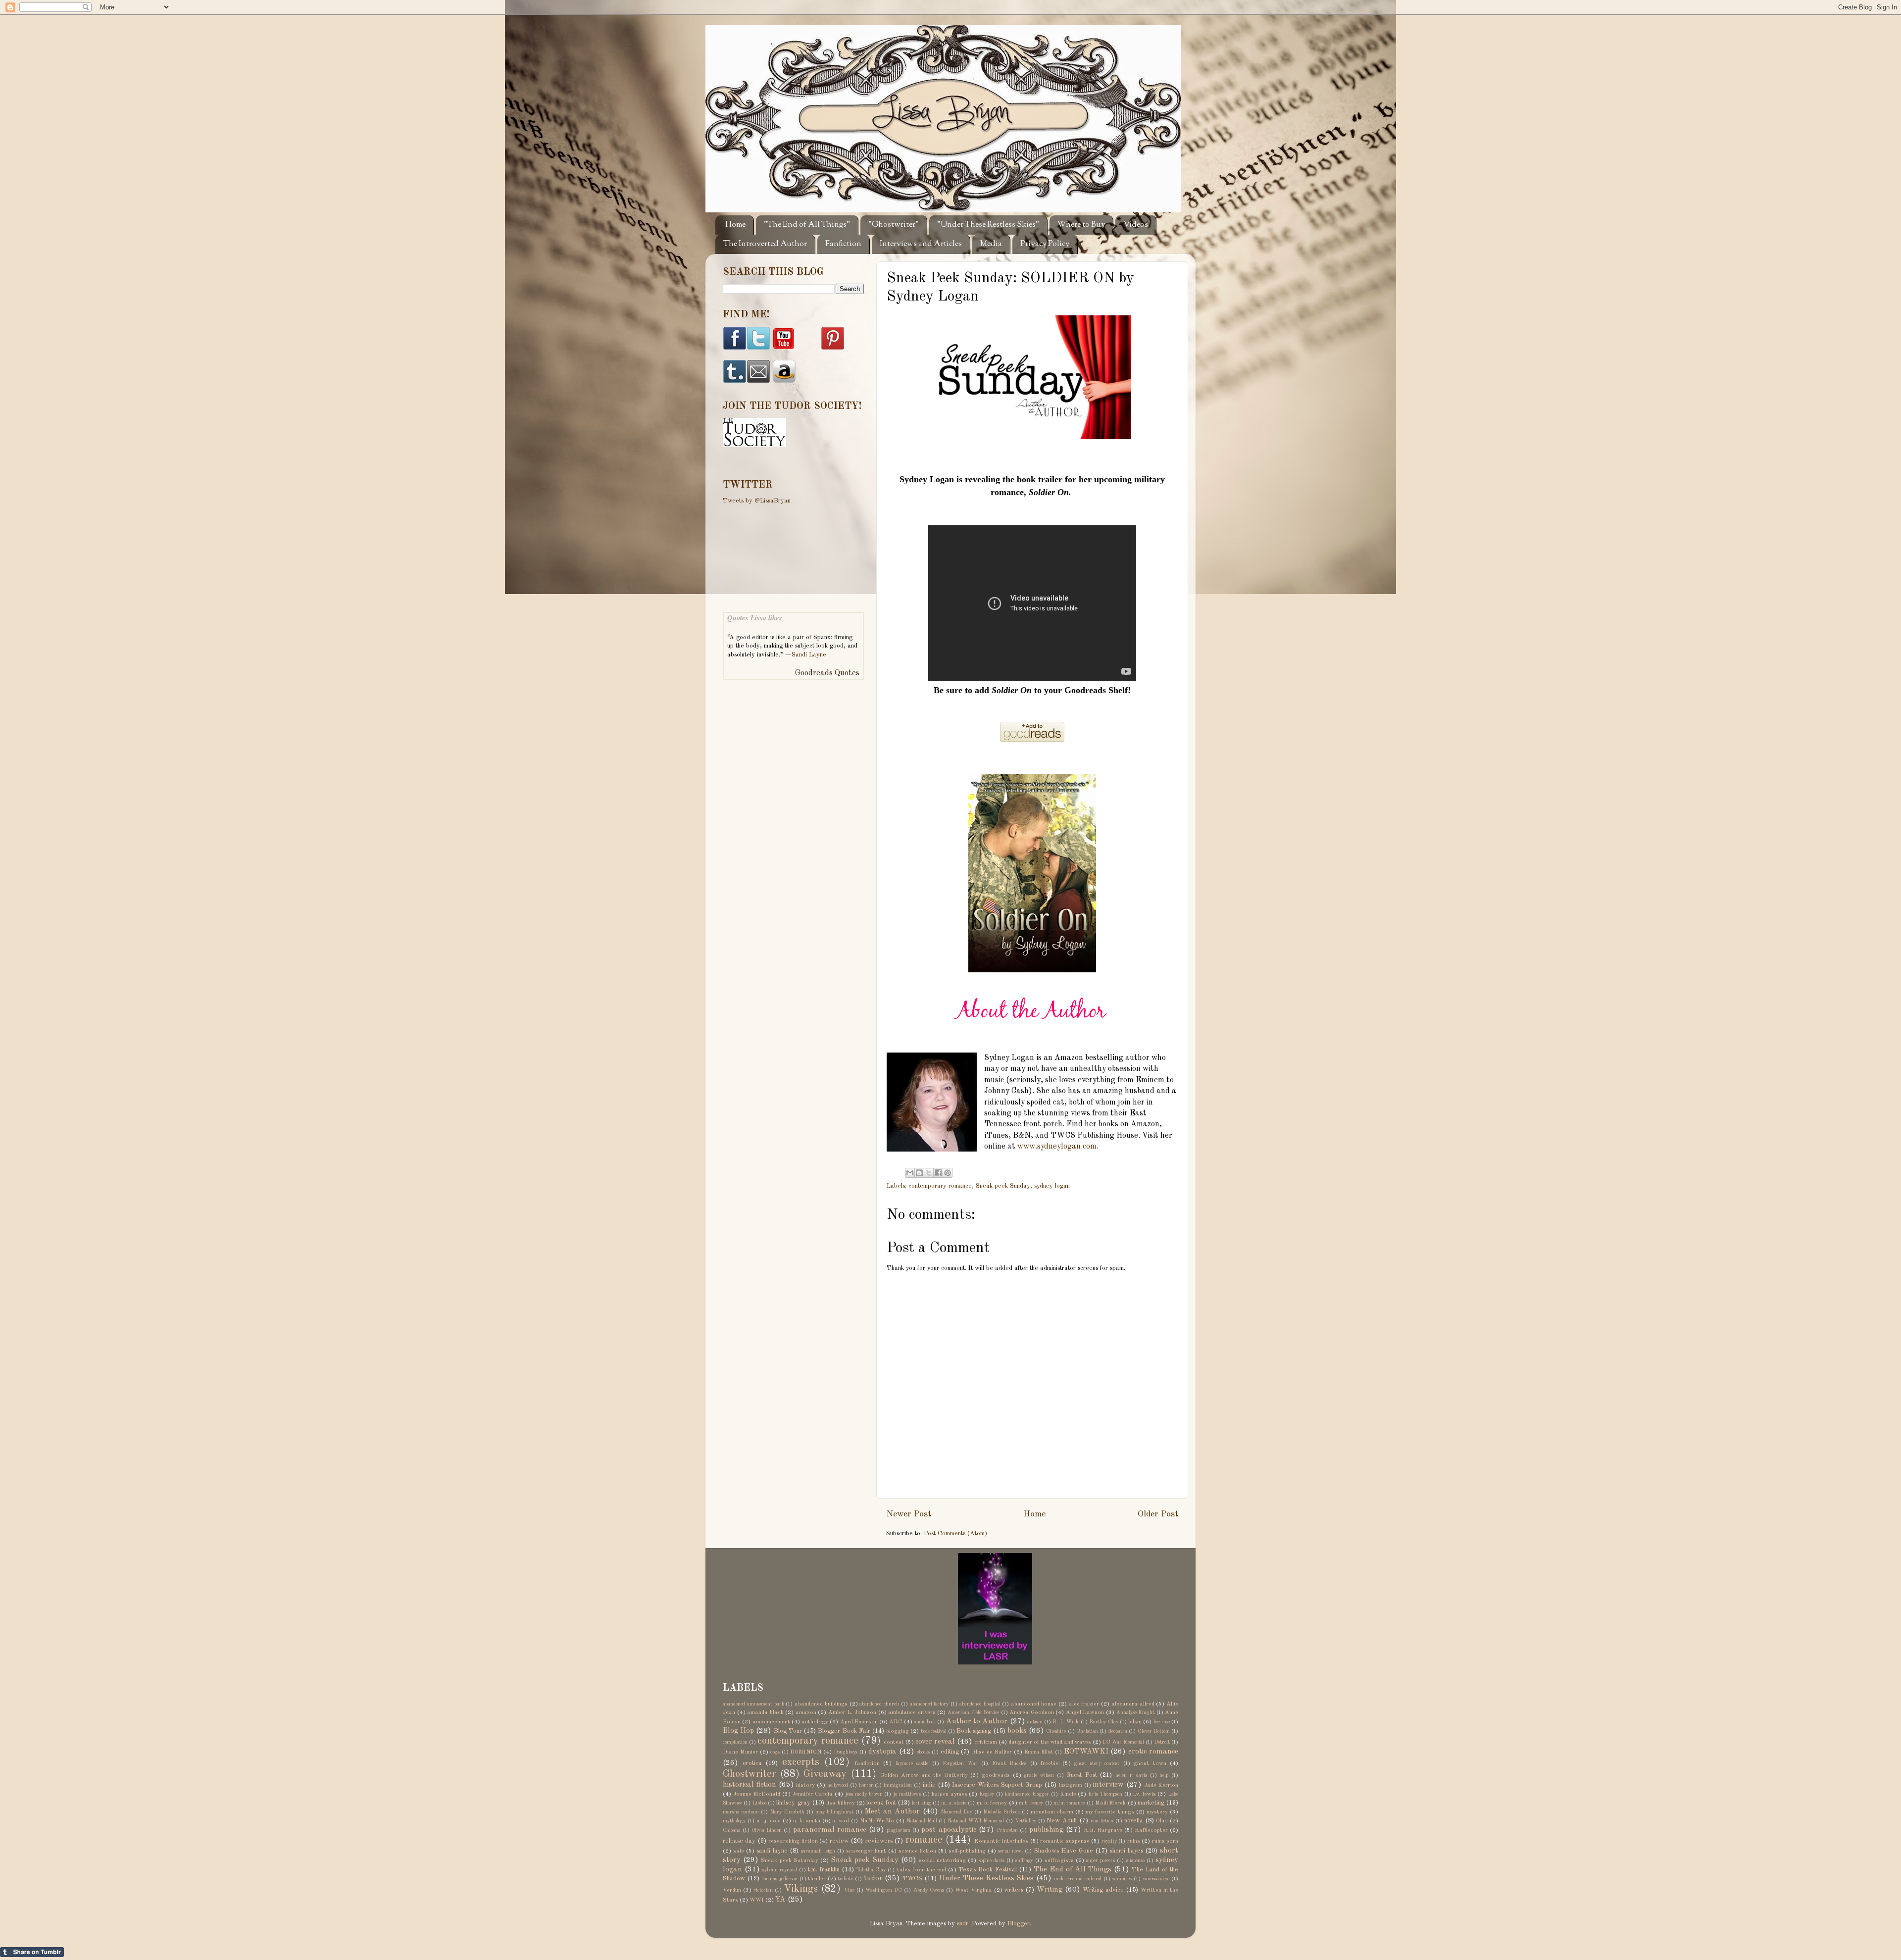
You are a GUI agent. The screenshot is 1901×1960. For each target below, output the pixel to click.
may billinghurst (834, 1812)
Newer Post (909, 1514)
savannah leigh (818, 1851)
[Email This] (910, 1173)
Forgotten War (960, 1763)
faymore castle (912, 1763)
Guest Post (1082, 1775)
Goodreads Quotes (827, 673)
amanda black (765, 1712)
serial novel (1010, 1851)
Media (991, 244)
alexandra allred (1133, 1704)
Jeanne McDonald (757, 1794)
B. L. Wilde (1066, 1722)
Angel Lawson (1085, 1712)
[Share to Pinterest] (948, 1173)
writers (1014, 1890)
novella (1134, 1821)
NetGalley (1026, 1821)
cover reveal (935, 1742)
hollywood (838, 1785)
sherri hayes (1126, 1851)
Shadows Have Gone (1064, 1851)
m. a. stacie (954, 1803)
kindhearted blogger (1027, 1794)
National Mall (922, 1821)
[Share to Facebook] (938, 1173)
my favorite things (1110, 1812)
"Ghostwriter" (894, 225)
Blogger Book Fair (844, 1731)
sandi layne (772, 1851)
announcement (771, 1722)
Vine (849, 1890)
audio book (925, 1722)
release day (739, 1841)
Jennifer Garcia (812, 1794)
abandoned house (1034, 1704)
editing (950, 1752)
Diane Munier (740, 1752)
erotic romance (1153, 1752)
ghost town (1150, 1763)
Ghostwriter (749, 1774)
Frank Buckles (1009, 1763)
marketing (1151, 1803)
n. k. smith (807, 1821)
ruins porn (1165, 1841)
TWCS (912, 1879)
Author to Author (977, 1721)
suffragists (1059, 1860)
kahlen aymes (950, 1794)
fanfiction (867, 1763)
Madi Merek (1110, 1803)
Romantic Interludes (1001, 1841)
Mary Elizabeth (787, 1812)
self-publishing (967, 1851)
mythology (734, 1821)
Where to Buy (1081, 225)
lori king (921, 1803)
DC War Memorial (1123, 1742)
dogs (775, 1752)
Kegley (987, 1794)
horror (866, 1785)
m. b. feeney (992, 1803)
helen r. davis (1131, 1775)
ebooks (923, 1752)
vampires (1122, 1879)
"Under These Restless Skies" (988, 225)
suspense (1135, 1860)
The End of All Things (1073, 1869)
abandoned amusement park (753, 1704)
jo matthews (907, 1794)
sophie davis (992, 1860)
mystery (1157, 1812)
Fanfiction (843, 244)
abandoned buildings (821, 1704)
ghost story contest (1097, 1763)
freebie (1050, 1763)
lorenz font (881, 1803)
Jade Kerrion (1161, 1785)
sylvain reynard (780, 1870)
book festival (934, 1731)
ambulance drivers (912, 1712)
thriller (817, 1879)
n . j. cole (769, 1821)
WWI (757, 1900)
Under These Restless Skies (986, 1878)
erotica (752, 1763)
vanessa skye (1156, 1879)
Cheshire (1056, 1731)
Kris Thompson (1105, 1794)
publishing (1046, 1830)
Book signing (974, 1731)
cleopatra (1118, 1731)
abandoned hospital (980, 1704)
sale (739, 1851)
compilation (735, 1742)
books (1017, 1731)
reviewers (879, 1841)
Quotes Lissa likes (755, 618)
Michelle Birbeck (1001, 1812)
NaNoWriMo (877, 1821)
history (805, 1785)
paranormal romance (830, 1830)
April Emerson (859, 1722)
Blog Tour (788, 1731)
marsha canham (741, 1812)
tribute (845, 1879)
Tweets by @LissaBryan (757, 501)
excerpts (801, 1762)
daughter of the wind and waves (1050, 1742)
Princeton (1007, 1830)
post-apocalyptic (949, 1830)
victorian (763, 1890)
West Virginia (974, 1890)
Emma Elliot (1039, 1752)
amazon (806, 1712)
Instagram (1070, 1785)
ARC (896, 1722)
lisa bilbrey (840, 1803)
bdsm (1135, 1722)
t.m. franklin (824, 1870)
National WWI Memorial (976, 1821)
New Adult (1062, 1821)
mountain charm (1052, 1812)
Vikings (801, 1889)
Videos (1136, 225)
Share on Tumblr (32, 1952)
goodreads (996, 1775)
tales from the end (922, 1870)
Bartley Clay (1103, 1722)
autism (1035, 1722)
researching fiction (793, 1841)
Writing (1050, 1890)
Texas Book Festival (988, 1870)
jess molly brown (864, 1794)
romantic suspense (1065, 1841)
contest (894, 1742)
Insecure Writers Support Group (997, 1785)
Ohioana (732, 1830)
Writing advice (1103, 1890)
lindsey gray (793, 1803)
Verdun (732, 1890)
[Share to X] (929, 1173)
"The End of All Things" (807, 225)
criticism (986, 1742)
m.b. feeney (1031, 1803)
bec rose (1162, 1722)
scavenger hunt (866, 1851)
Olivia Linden (767, 1830)
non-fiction (1102, 1821)
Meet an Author (892, 1811)
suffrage (1024, 1860)
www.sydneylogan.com (1057, 1147)
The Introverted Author (765, 244)
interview (1108, 1785)
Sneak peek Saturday (789, 1860)
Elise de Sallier (992, 1752)
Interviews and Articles (921, 244)
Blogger (1019, 1924)
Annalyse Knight (1136, 1712)
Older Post (1158, 1514)
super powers (1101, 1860)
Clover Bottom (1154, 1731)
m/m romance (1069, 1803)
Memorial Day (956, 1812)
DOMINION (806, 1752)
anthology (815, 1722)
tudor (873, 1878)
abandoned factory (929, 1704)
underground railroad (1078, 1879)
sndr (963, 1924)
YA (780, 1900)
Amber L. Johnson (852, 1712)
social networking (942, 1860)
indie (929, 1785)
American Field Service (973, 1712)
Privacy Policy (1045, 244)
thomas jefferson (779, 1879)
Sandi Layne (809, 655)
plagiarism (899, 1830)
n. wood (841, 1821)
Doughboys (846, 1752)
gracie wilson (1039, 1775)
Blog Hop (738, 1731)
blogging (898, 1731)
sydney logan (1052, 1186)
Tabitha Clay (871, 1870)
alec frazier (1084, 1704)
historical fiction (750, 1785)
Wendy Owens (928, 1890)
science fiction (917, 1851)
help (1164, 1775)
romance (924, 1840)
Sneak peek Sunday (1003, 1186)
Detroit (1162, 1742)
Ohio (1162, 1821)
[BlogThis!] (919, 1173)
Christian (1087, 1731)
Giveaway (825, 1774)
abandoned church (879, 1704)
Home (735, 225)
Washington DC (884, 1890)
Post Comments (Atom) (955, 1533)
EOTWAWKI (1086, 1752)
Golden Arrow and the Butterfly (924, 1775)
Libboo (759, 1803)
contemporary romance (940, 1186)
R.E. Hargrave (1103, 1830)
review (839, 1841)
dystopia (882, 1752)
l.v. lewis (1145, 1794)
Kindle (1068, 1794)
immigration (898, 1785)
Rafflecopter (1151, 1830)
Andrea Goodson (1032, 1712)
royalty (1109, 1841)
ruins (1134, 1841)
